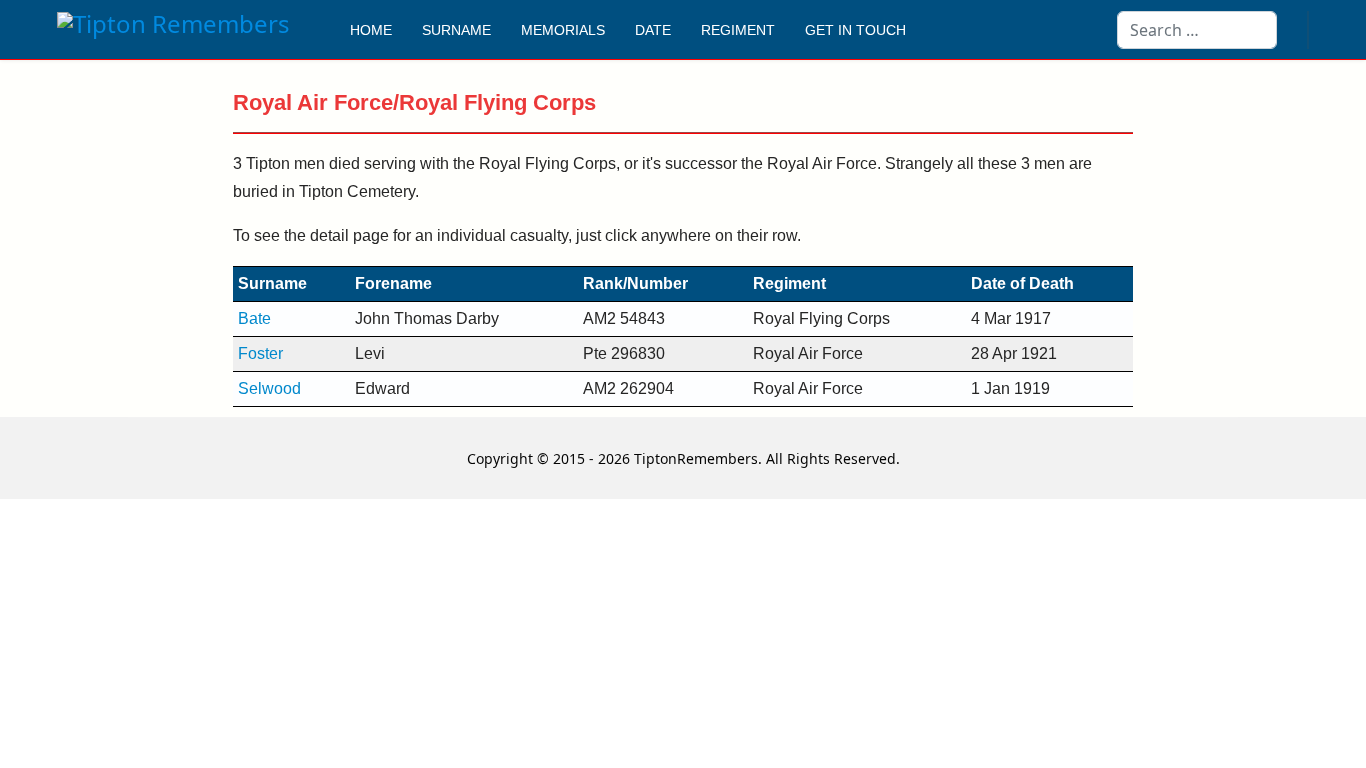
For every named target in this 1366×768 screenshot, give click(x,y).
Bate (254, 318)
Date (653, 30)
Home (371, 30)
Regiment (738, 30)
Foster (260, 353)
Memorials (563, 30)
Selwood (269, 388)
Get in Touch (855, 30)
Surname (456, 30)
